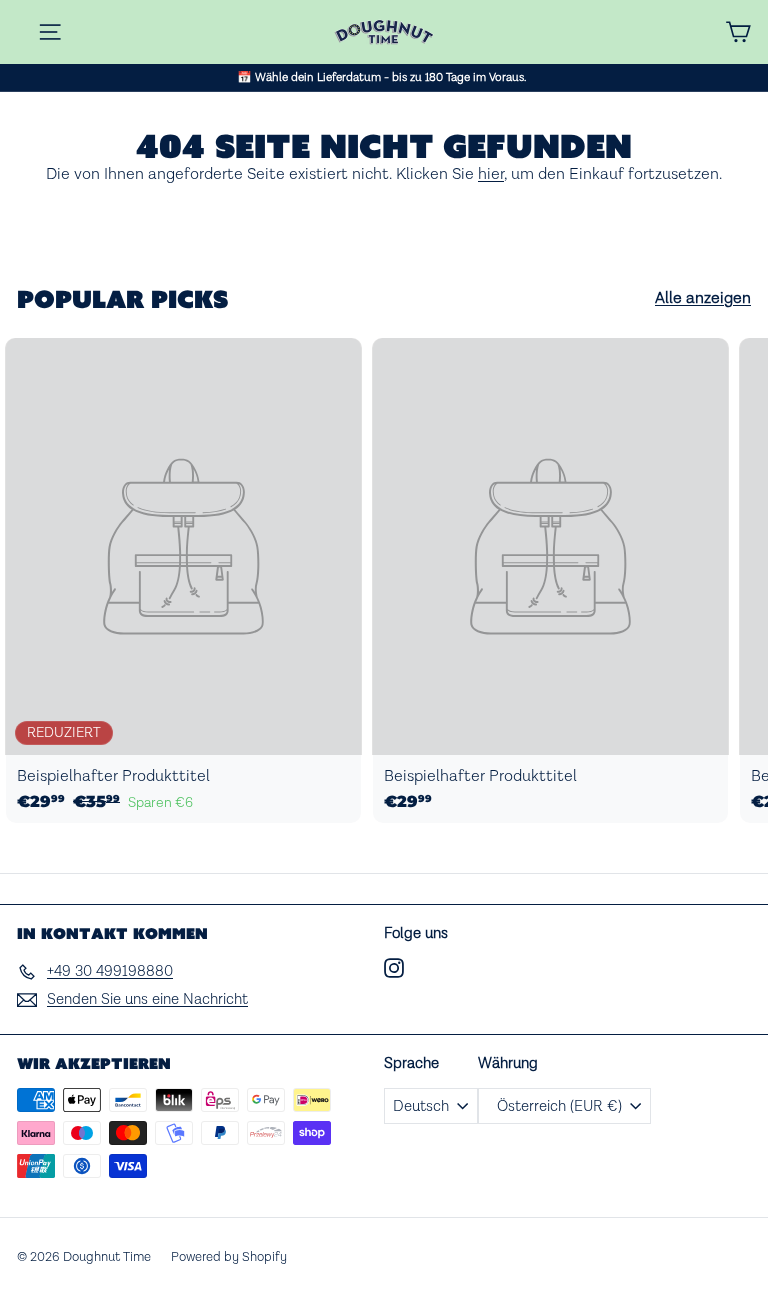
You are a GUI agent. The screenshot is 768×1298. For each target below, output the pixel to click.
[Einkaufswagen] (738, 32)
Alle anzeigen (703, 298)
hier (491, 174)
